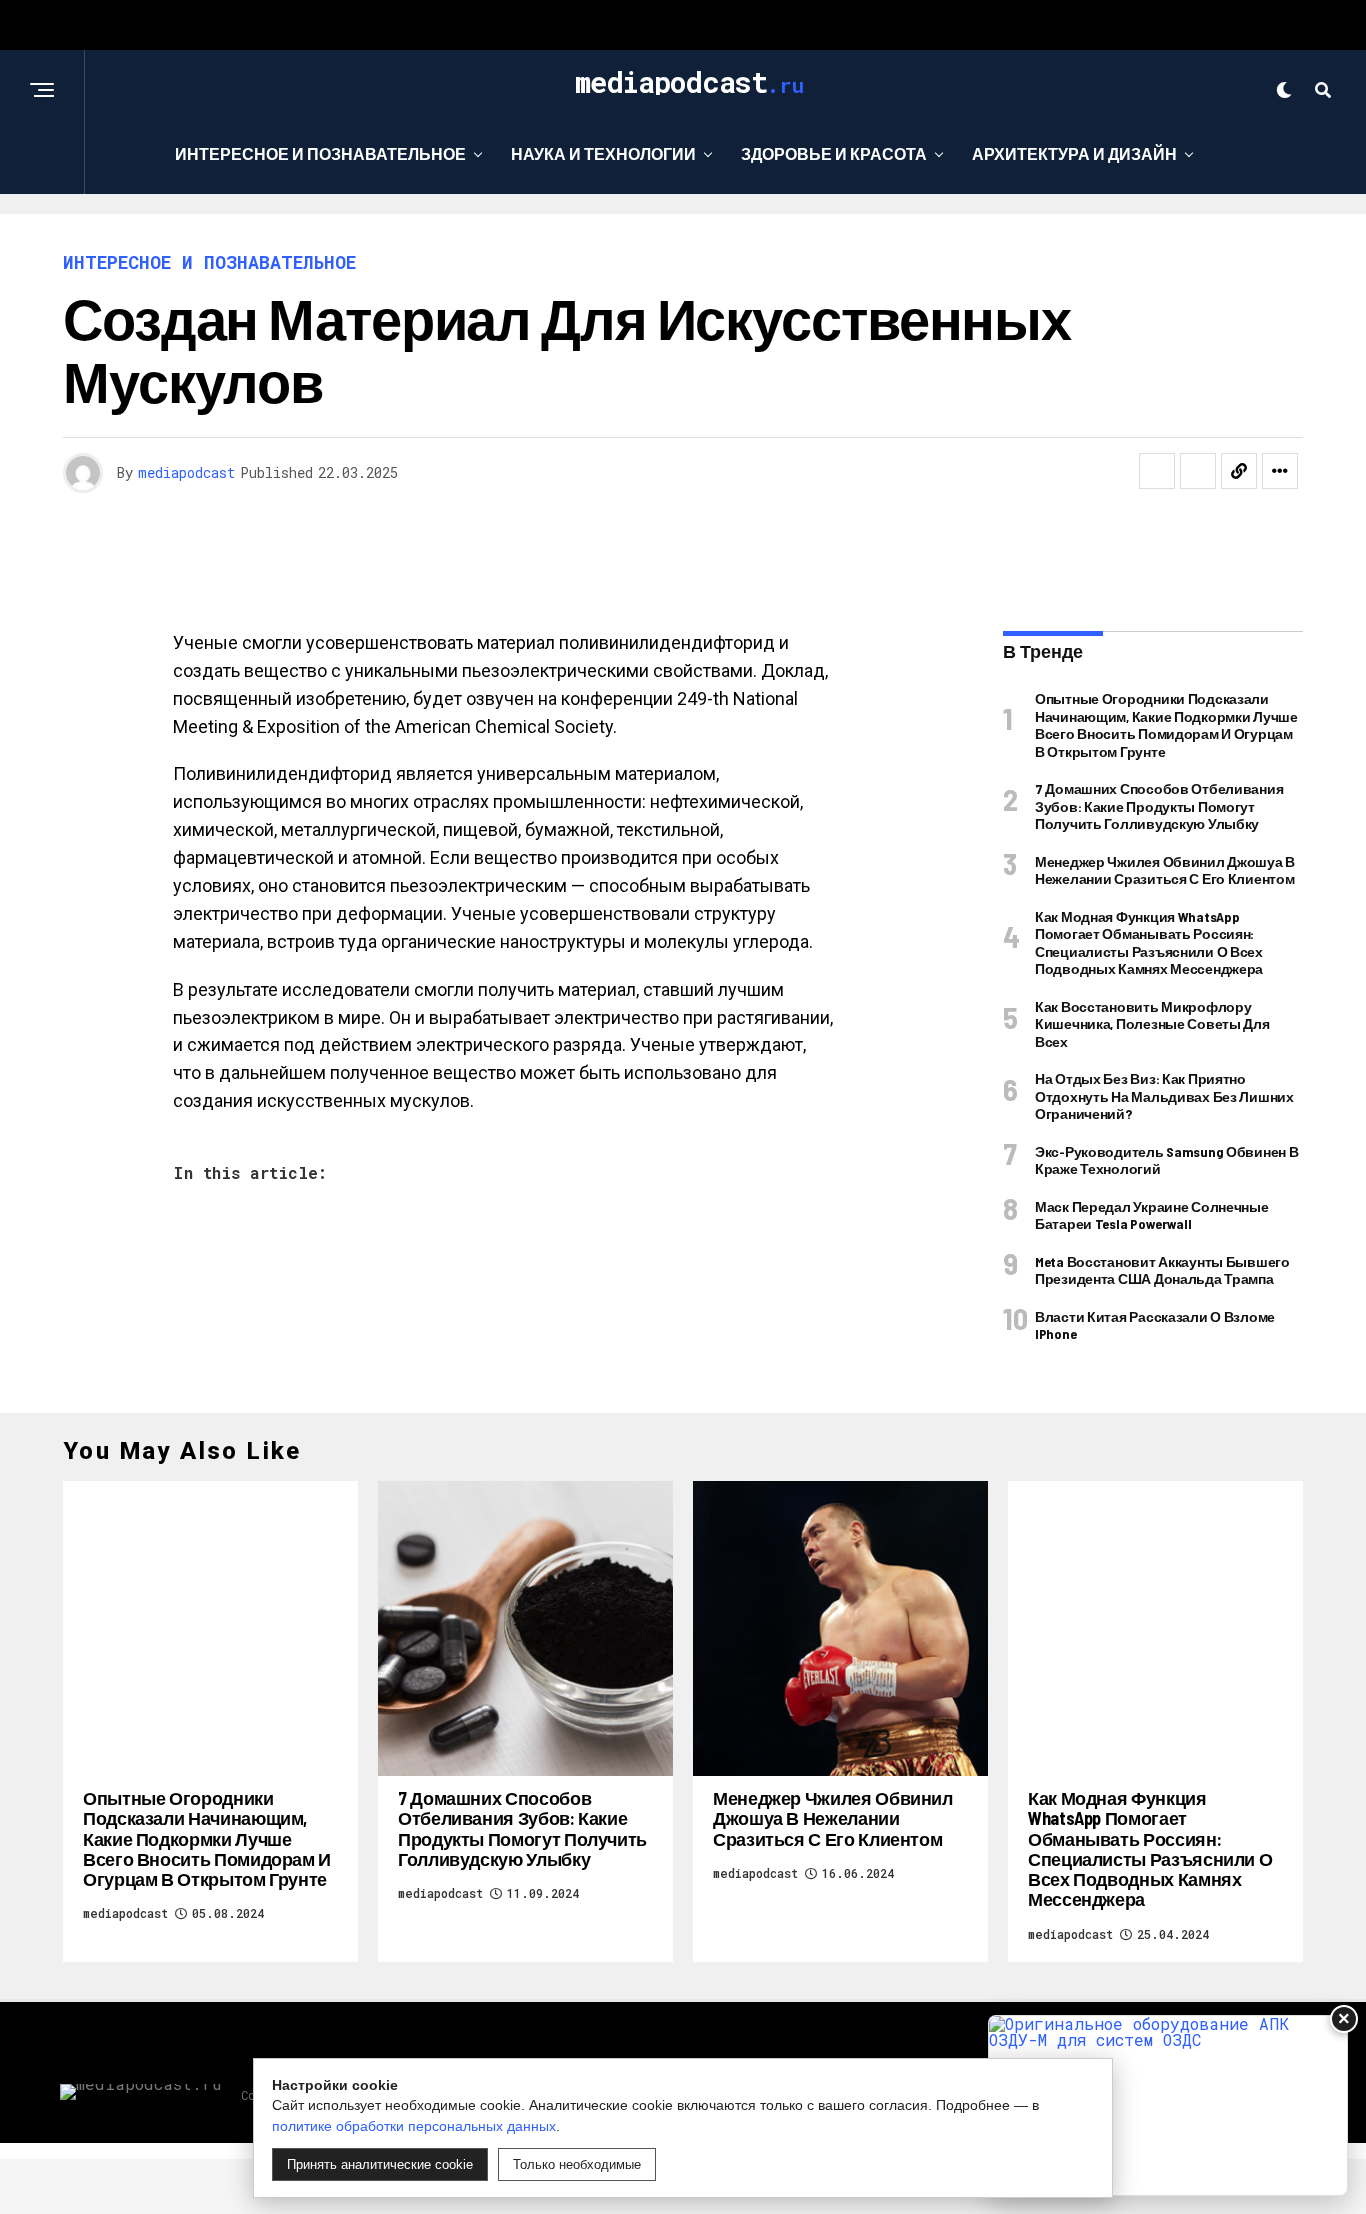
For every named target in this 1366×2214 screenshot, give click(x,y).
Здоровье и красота (834, 153)
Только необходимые (577, 2164)
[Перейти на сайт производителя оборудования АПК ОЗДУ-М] (1168, 2105)
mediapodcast (186, 472)
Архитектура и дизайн (1074, 153)
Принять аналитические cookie (380, 2164)
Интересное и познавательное (320, 153)
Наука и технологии (603, 153)
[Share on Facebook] (1157, 471)
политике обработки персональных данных (414, 2126)
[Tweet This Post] (1198, 471)
